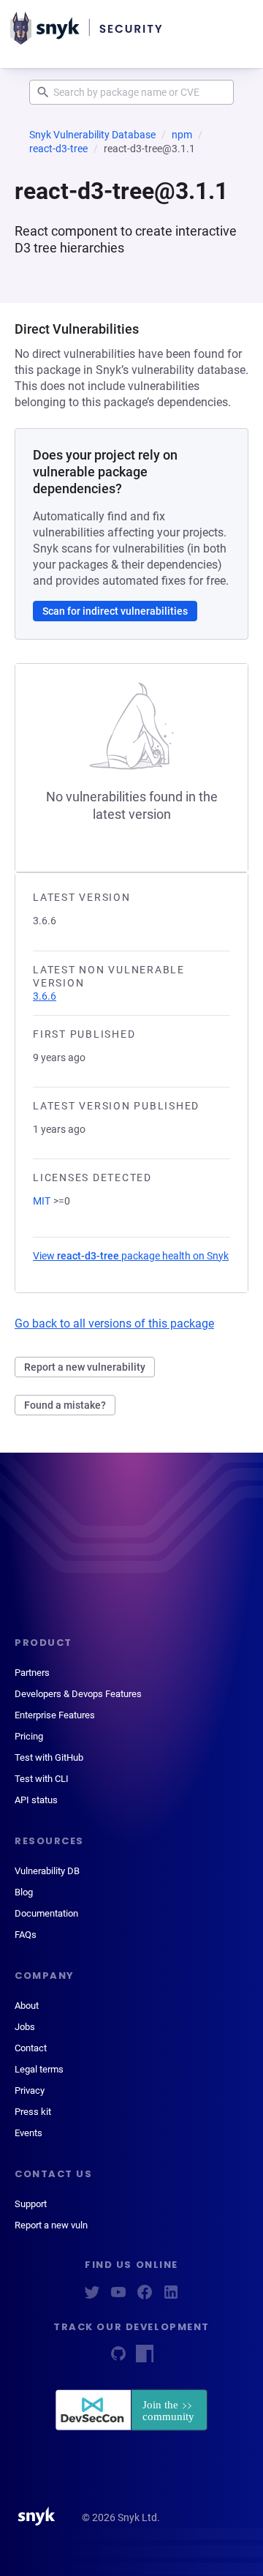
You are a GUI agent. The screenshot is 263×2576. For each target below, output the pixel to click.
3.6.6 (45, 996)
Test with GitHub (49, 1757)
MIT (42, 1201)
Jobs (25, 2027)
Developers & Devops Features (78, 1694)
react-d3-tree (58, 149)
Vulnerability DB (47, 1871)
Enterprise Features (55, 1715)
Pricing (29, 1736)
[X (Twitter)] (92, 2297)
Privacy (30, 2090)
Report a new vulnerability (85, 1367)
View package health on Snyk (131, 1256)
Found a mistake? (65, 1405)
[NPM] (145, 2358)
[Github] (118, 2358)
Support (31, 2204)
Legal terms (39, 2069)
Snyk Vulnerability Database (92, 135)
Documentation (46, 1913)
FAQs (26, 1935)
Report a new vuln (51, 2225)
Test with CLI (42, 1779)
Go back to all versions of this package (114, 1323)
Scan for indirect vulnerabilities (115, 611)
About (27, 2006)
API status (36, 1800)
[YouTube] (118, 2297)
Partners (32, 1673)
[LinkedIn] (171, 2297)
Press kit (33, 2112)
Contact (31, 2048)
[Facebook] (145, 2297)
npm (182, 135)
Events (28, 2133)
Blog (24, 1892)
